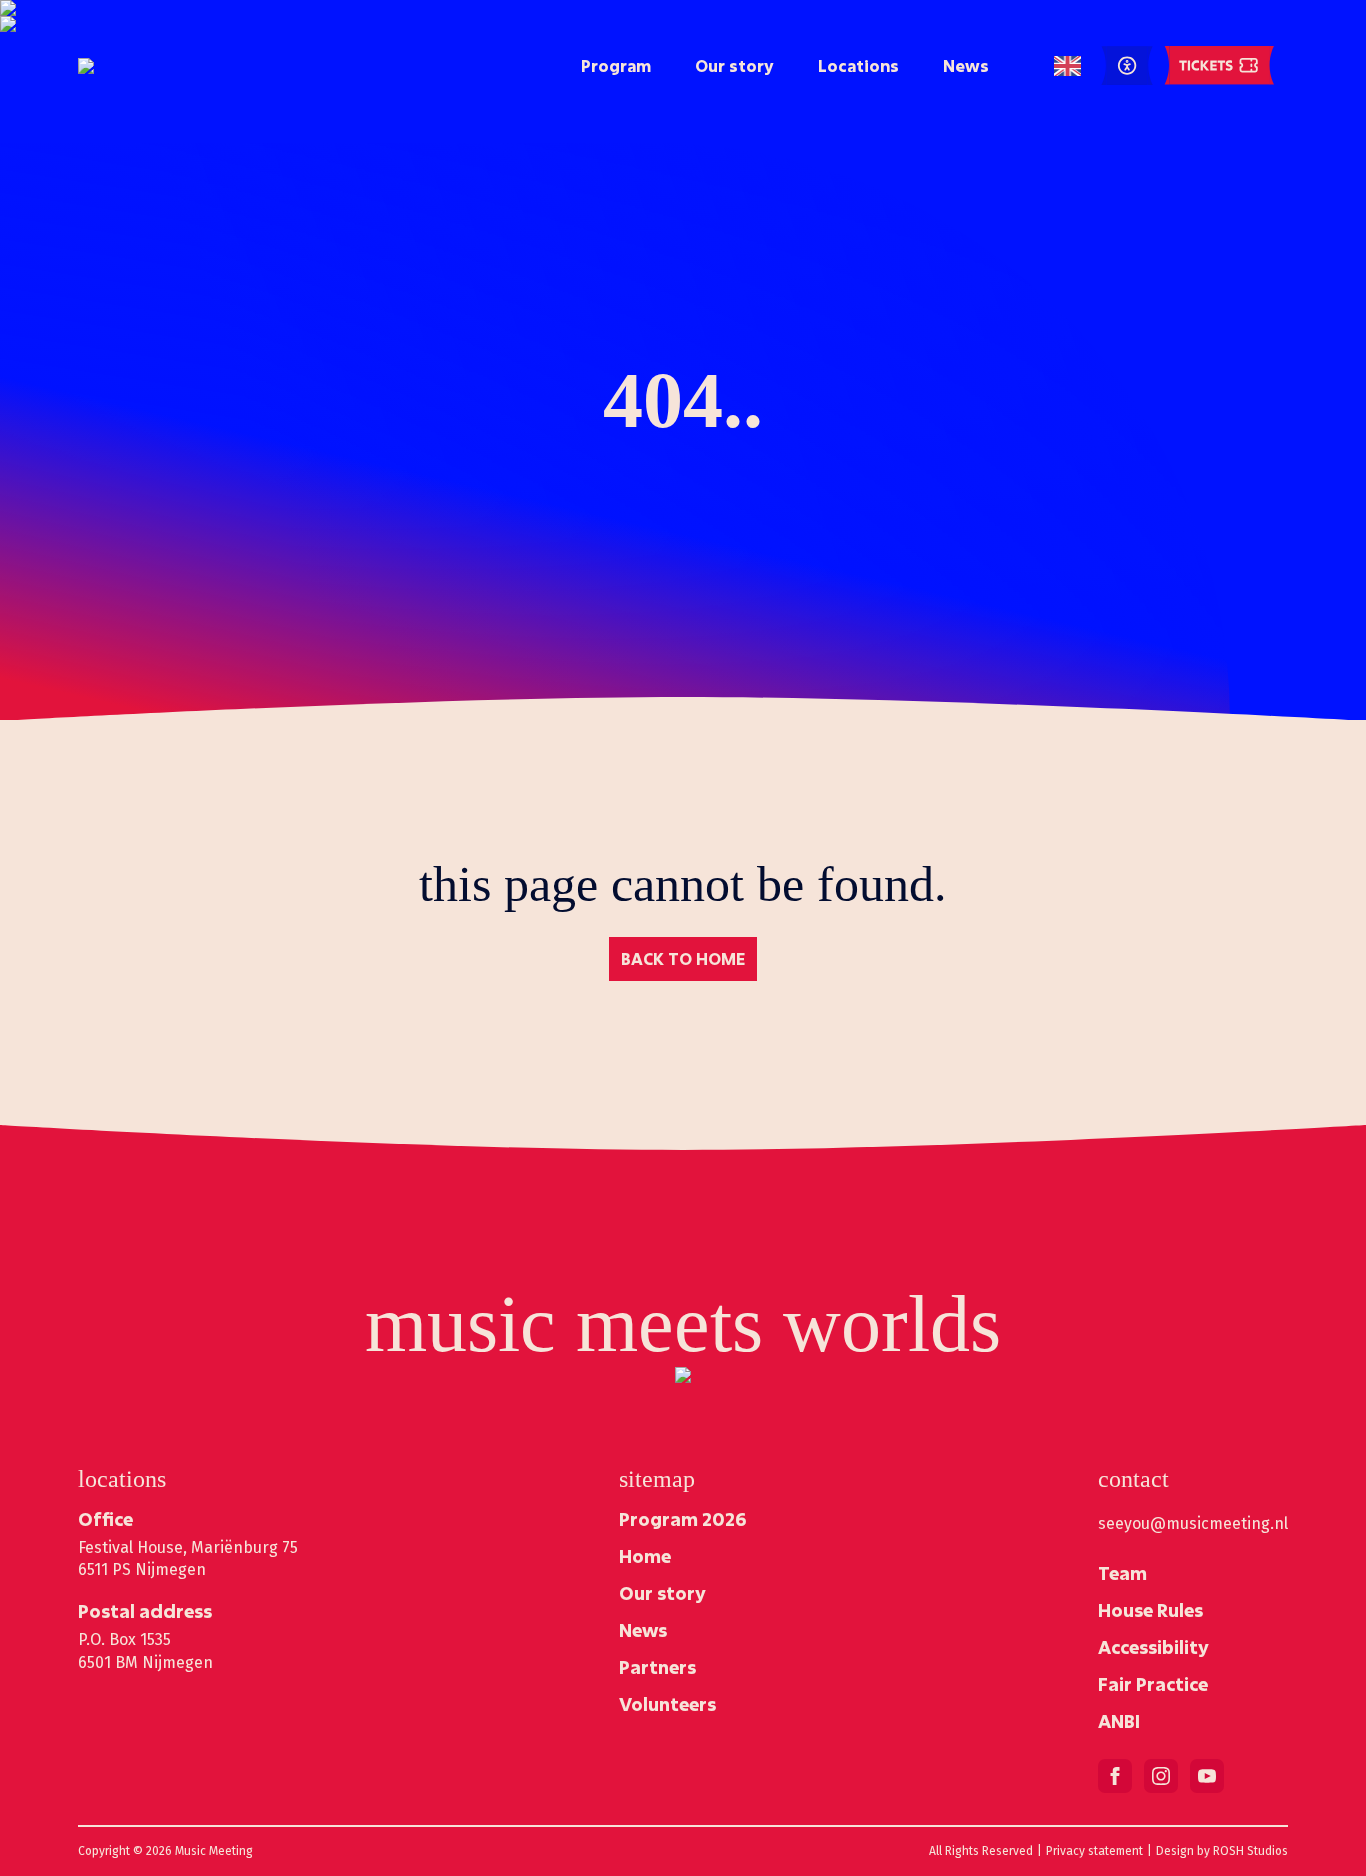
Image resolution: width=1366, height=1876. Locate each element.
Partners (657, 1667)
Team (1122, 1573)
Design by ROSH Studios (1222, 1851)
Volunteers (667, 1704)
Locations (858, 65)
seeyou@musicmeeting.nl (1193, 1523)
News (966, 65)
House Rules (1150, 1610)
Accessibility (1153, 1647)
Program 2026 (682, 1519)
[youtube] (1207, 1776)
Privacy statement (1094, 1851)
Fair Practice (1153, 1684)
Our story (734, 65)
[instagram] (1161, 1776)
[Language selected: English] (1067, 66)
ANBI (1119, 1721)
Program (616, 65)
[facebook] (1115, 1776)
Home (645, 1556)
